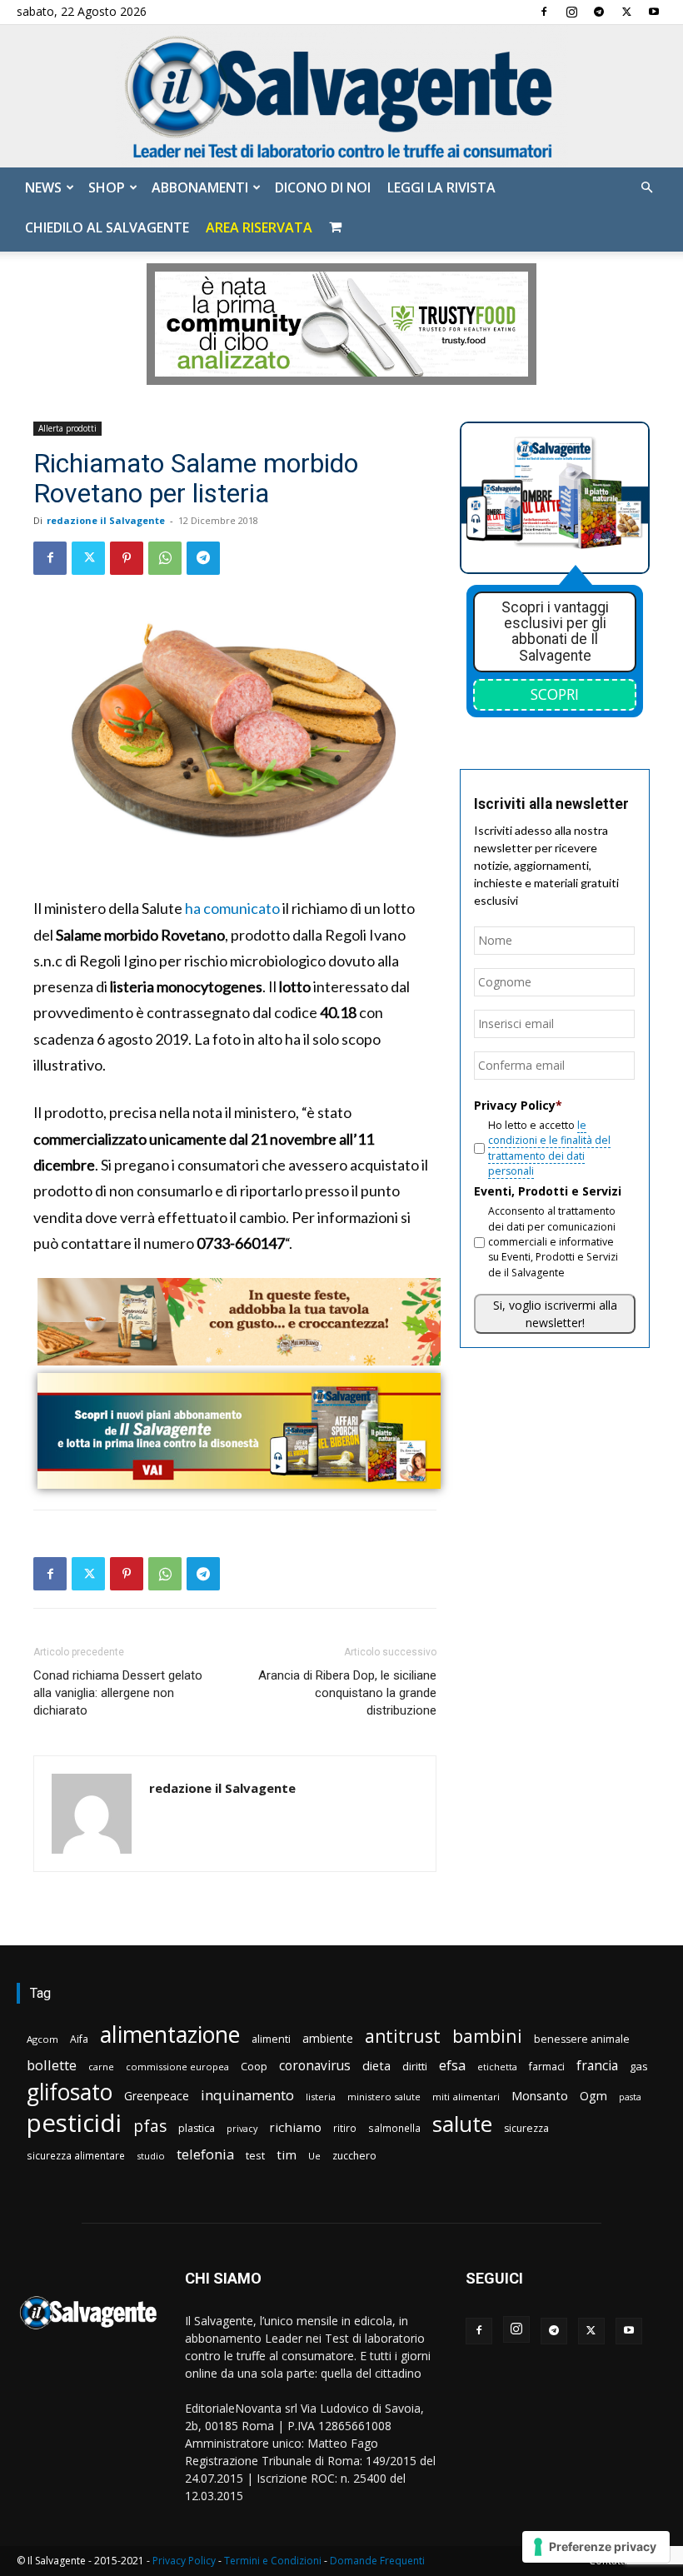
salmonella (394, 2128)
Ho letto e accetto (549, 1148)
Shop (107, 187)
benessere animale (582, 2039)
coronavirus (315, 2066)
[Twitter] (626, 12)
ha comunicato (232, 908)
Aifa (79, 2039)
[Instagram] (571, 12)
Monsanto (540, 2096)
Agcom (42, 2039)
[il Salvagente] (341, 96)
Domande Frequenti (377, 2561)
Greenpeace (157, 2096)
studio (151, 2156)
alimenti (271, 2039)
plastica (197, 2128)
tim (287, 2154)
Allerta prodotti (67, 428)
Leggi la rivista (441, 187)
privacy (242, 2128)
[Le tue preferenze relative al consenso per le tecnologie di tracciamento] (596, 2547)
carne (101, 2067)
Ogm (593, 2096)
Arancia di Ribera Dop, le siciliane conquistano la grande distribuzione (347, 1693)
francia (597, 2066)
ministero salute (384, 2097)
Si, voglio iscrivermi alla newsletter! (555, 1314)
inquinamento (247, 2095)
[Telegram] (599, 12)
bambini (487, 2036)
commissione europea (177, 2067)
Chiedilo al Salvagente (107, 227)
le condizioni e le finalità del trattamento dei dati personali (549, 1148)
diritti (415, 2066)
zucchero (354, 2156)
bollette (52, 2065)
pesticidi (74, 2123)
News (43, 187)
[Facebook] (544, 12)
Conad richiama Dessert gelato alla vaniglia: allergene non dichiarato (118, 1693)
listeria (321, 2097)
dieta (376, 2065)
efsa (452, 2066)
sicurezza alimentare (76, 2155)
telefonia (205, 2154)
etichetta (497, 2067)
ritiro (345, 2128)
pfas (150, 2127)
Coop (254, 2066)
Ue (314, 2156)
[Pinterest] (127, 558)
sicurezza (526, 2128)
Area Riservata (259, 227)
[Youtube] (654, 12)
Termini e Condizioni (273, 2561)
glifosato (70, 2092)
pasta (630, 2097)
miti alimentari (466, 2097)
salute (462, 2124)
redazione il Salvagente (106, 520)
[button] (646, 188)
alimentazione (170, 2034)
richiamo (295, 2127)
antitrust (403, 2036)
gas (639, 2066)
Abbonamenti (200, 187)
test (255, 2155)
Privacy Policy (184, 2561)
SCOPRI (555, 694)
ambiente (328, 2038)
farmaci (547, 2067)
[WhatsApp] (165, 558)
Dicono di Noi (323, 187)
